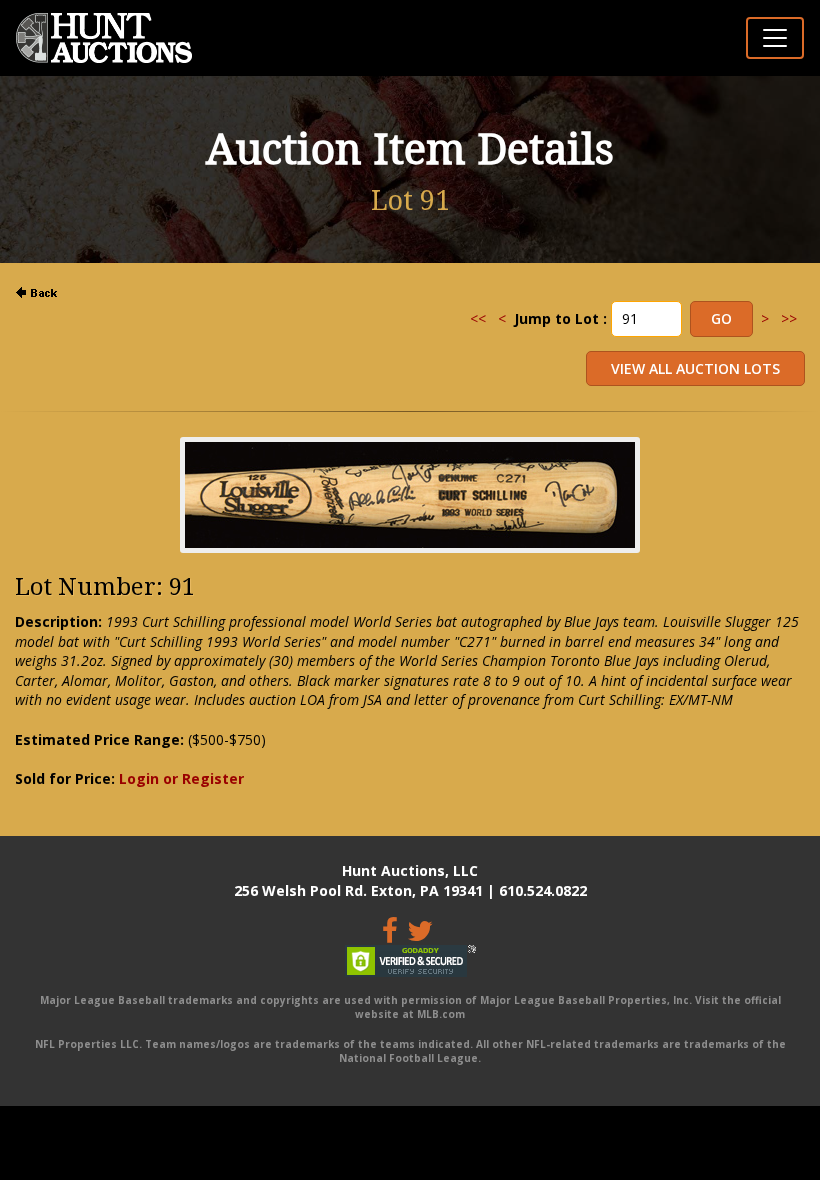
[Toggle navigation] (775, 38)
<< (478, 318)
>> (789, 318)
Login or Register (181, 778)
